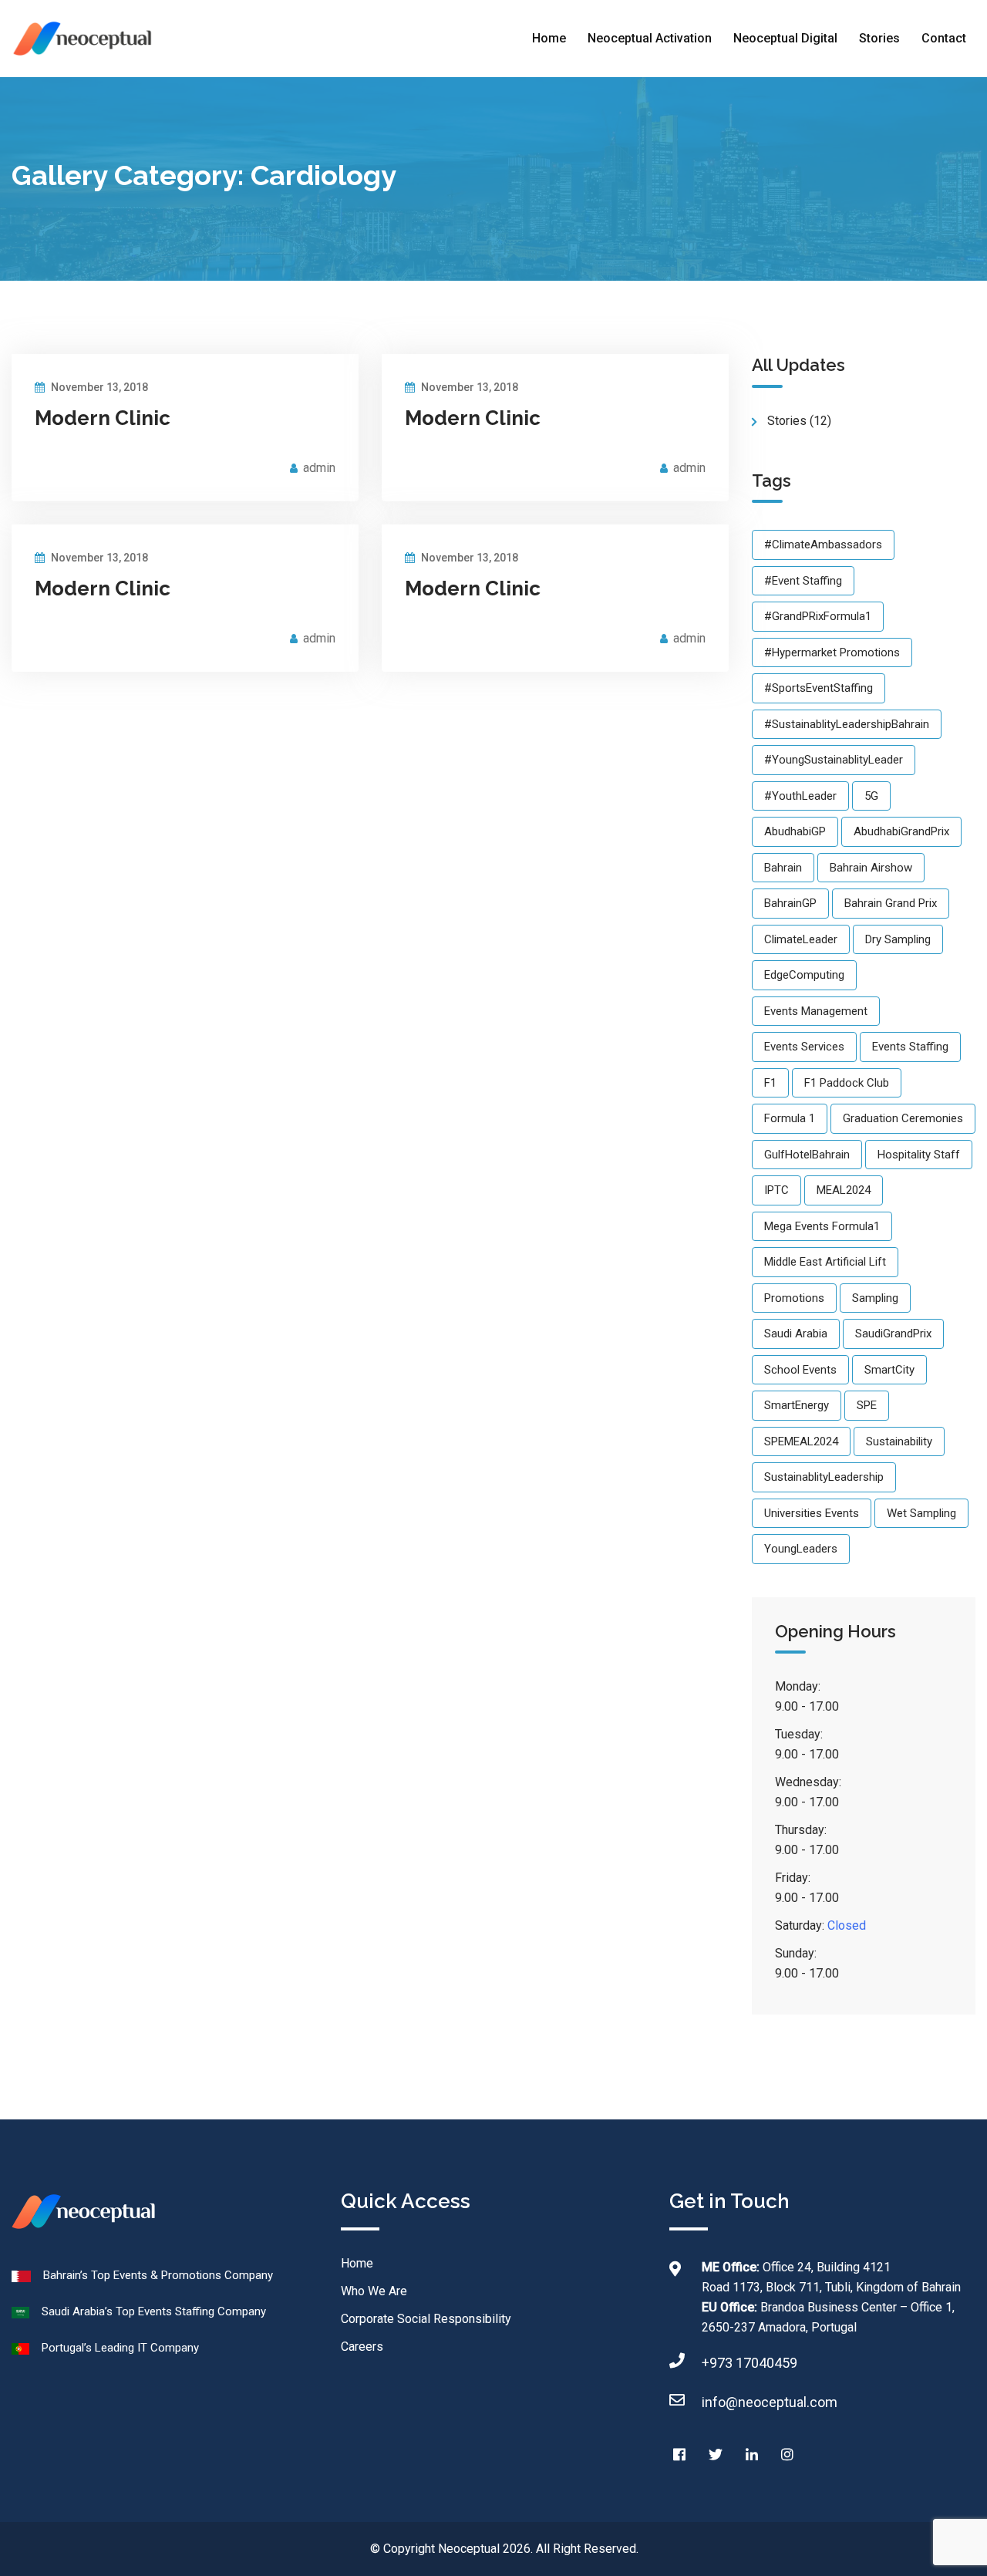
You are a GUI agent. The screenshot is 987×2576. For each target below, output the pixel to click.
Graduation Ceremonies (903, 1118)
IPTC (776, 1190)
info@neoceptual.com (770, 2402)
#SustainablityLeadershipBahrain (847, 724)
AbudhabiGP (795, 831)
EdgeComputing (804, 975)
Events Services (804, 1047)
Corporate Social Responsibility (426, 2319)
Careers (362, 2347)
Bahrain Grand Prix (891, 903)
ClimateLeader (801, 939)
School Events (800, 1370)
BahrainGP (790, 903)
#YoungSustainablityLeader (834, 760)
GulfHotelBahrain (807, 1155)
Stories (879, 38)
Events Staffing (910, 1047)
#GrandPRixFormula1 (818, 616)
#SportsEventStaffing (819, 688)
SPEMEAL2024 (801, 1441)
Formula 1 (790, 1118)
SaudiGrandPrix (893, 1334)
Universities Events (812, 1513)
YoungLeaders (801, 1549)
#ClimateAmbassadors (823, 545)
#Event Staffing (803, 581)
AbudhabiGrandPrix (901, 831)
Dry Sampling (898, 939)
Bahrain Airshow (871, 868)
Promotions (794, 1298)
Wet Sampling (921, 1513)
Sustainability (899, 1441)
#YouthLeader (800, 796)
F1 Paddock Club (847, 1083)
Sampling (875, 1298)
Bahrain (783, 868)
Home (549, 38)
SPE (867, 1405)
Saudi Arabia (796, 1334)
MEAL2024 (844, 1190)
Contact (944, 38)
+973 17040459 (750, 2363)
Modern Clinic (103, 418)
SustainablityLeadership (824, 1477)
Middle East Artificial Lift (825, 1262)
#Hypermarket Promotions (832, 652)
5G (871, 796)
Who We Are (374, 2291)
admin (319, 468)
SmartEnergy (797, 1405)
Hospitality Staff (919, 1155)
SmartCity (889, 1370)
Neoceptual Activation (650, 38)
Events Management (816, 1011)
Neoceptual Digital (785, 38)
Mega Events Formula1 (822, 1226)
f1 (770, 1083)
